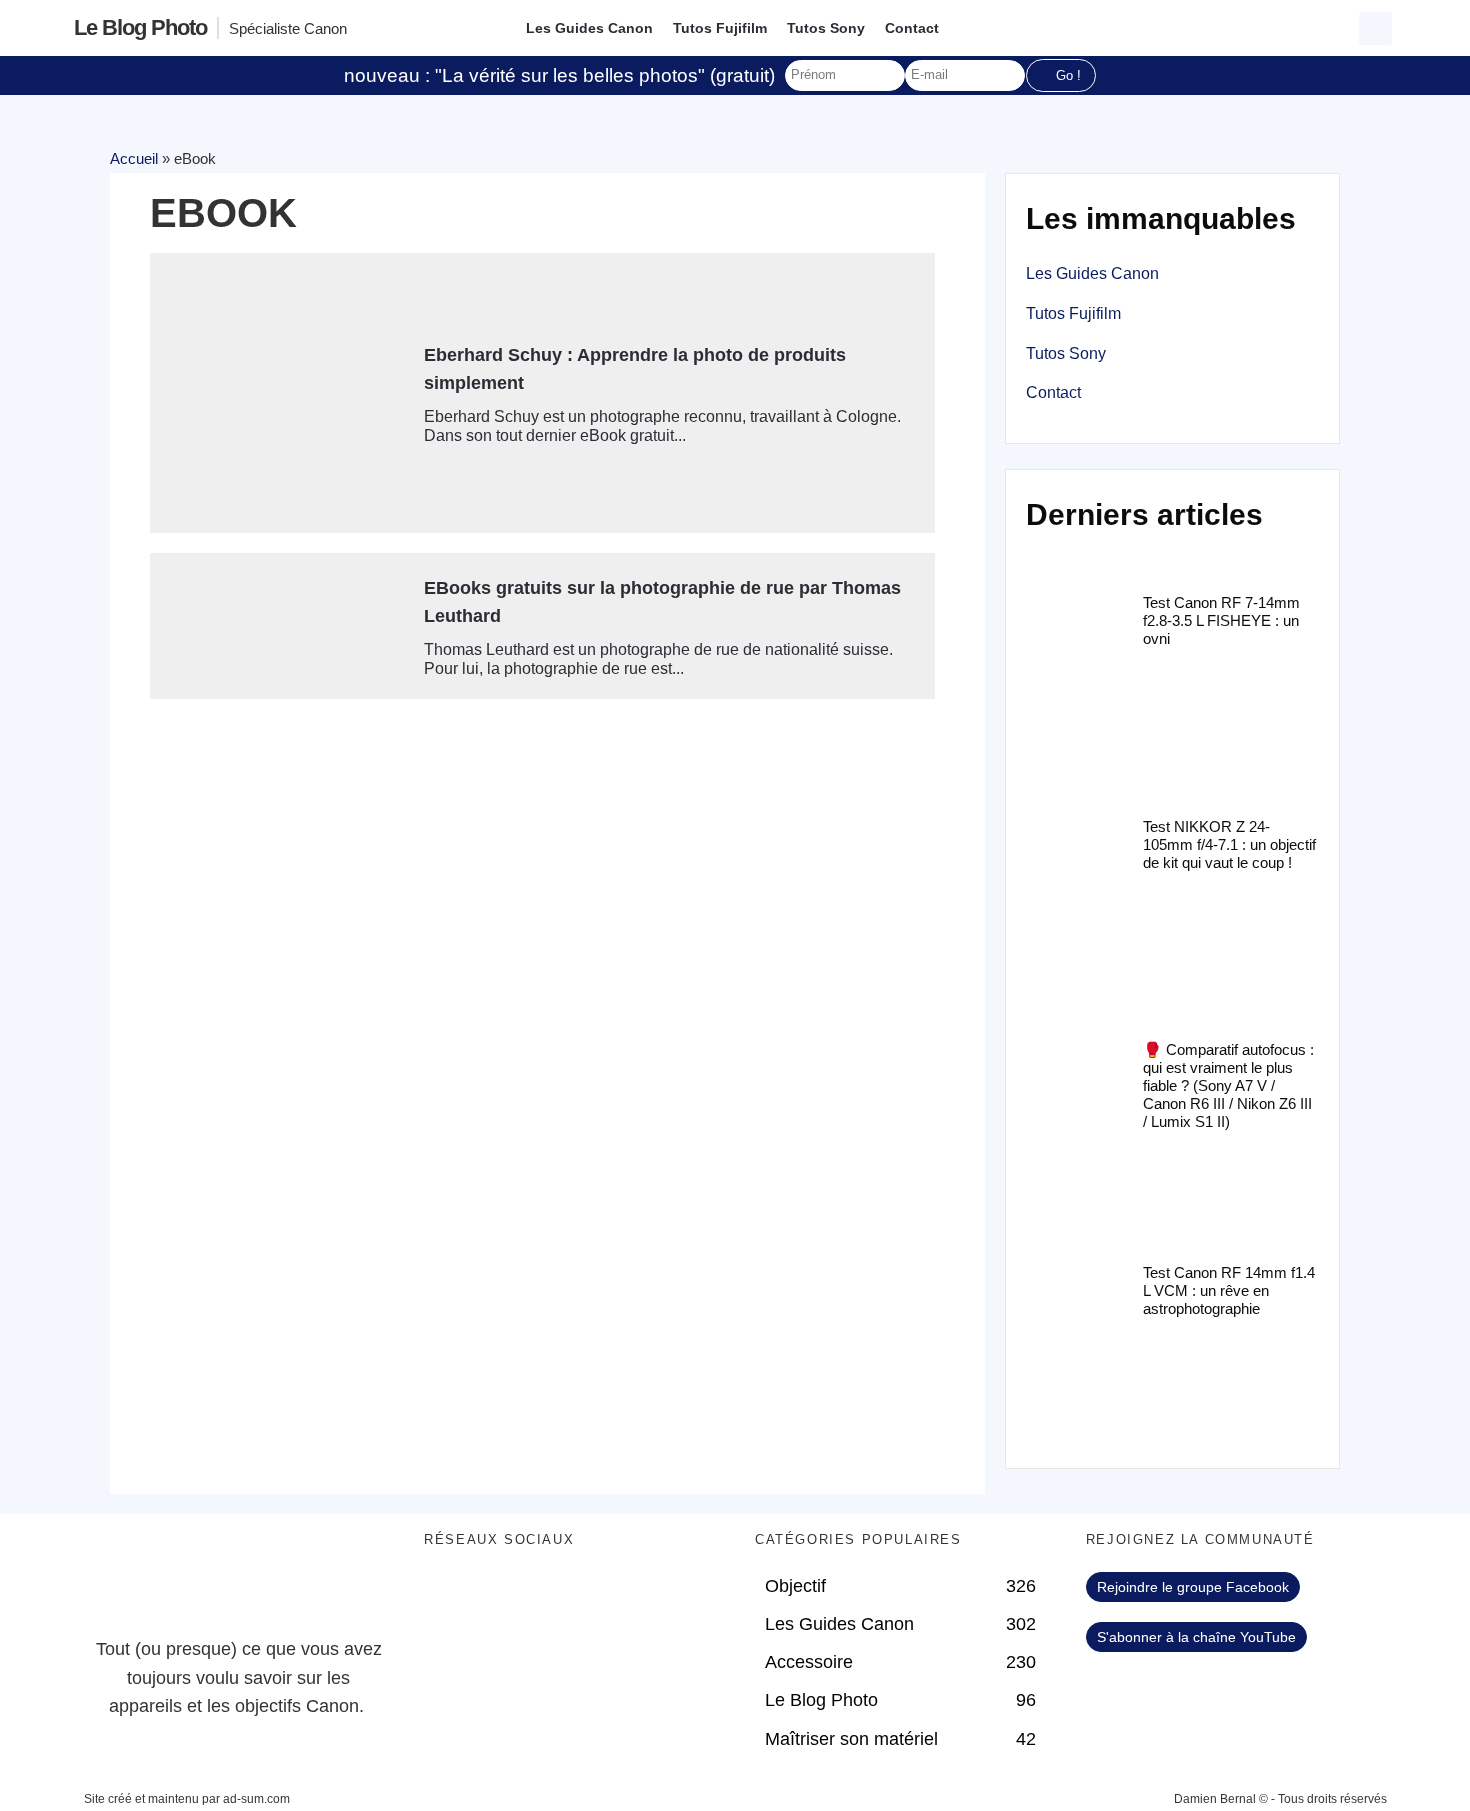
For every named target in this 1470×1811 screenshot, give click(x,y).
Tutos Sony (826, 28)
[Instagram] (614, 1597)
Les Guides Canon (589, 28)
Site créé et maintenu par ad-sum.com (187, 1799)
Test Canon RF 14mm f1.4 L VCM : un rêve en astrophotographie (1229, 1290)
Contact (912, 28)
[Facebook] (449, 1597)
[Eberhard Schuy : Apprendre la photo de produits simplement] (279, 393)
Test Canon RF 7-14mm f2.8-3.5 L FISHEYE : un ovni (1221, 620)
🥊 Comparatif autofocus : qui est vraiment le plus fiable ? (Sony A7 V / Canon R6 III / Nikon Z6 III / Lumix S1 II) (1228, 1085)
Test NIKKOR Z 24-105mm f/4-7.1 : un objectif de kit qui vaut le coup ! (1229, 844)
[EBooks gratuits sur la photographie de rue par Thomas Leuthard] (279, 626)
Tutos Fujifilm (720, 28)
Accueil (134, 158)
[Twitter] (504, 1597)
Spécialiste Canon (288, 28)
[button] (1375, 28)
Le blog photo (140, 27)
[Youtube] (559, 1597)
